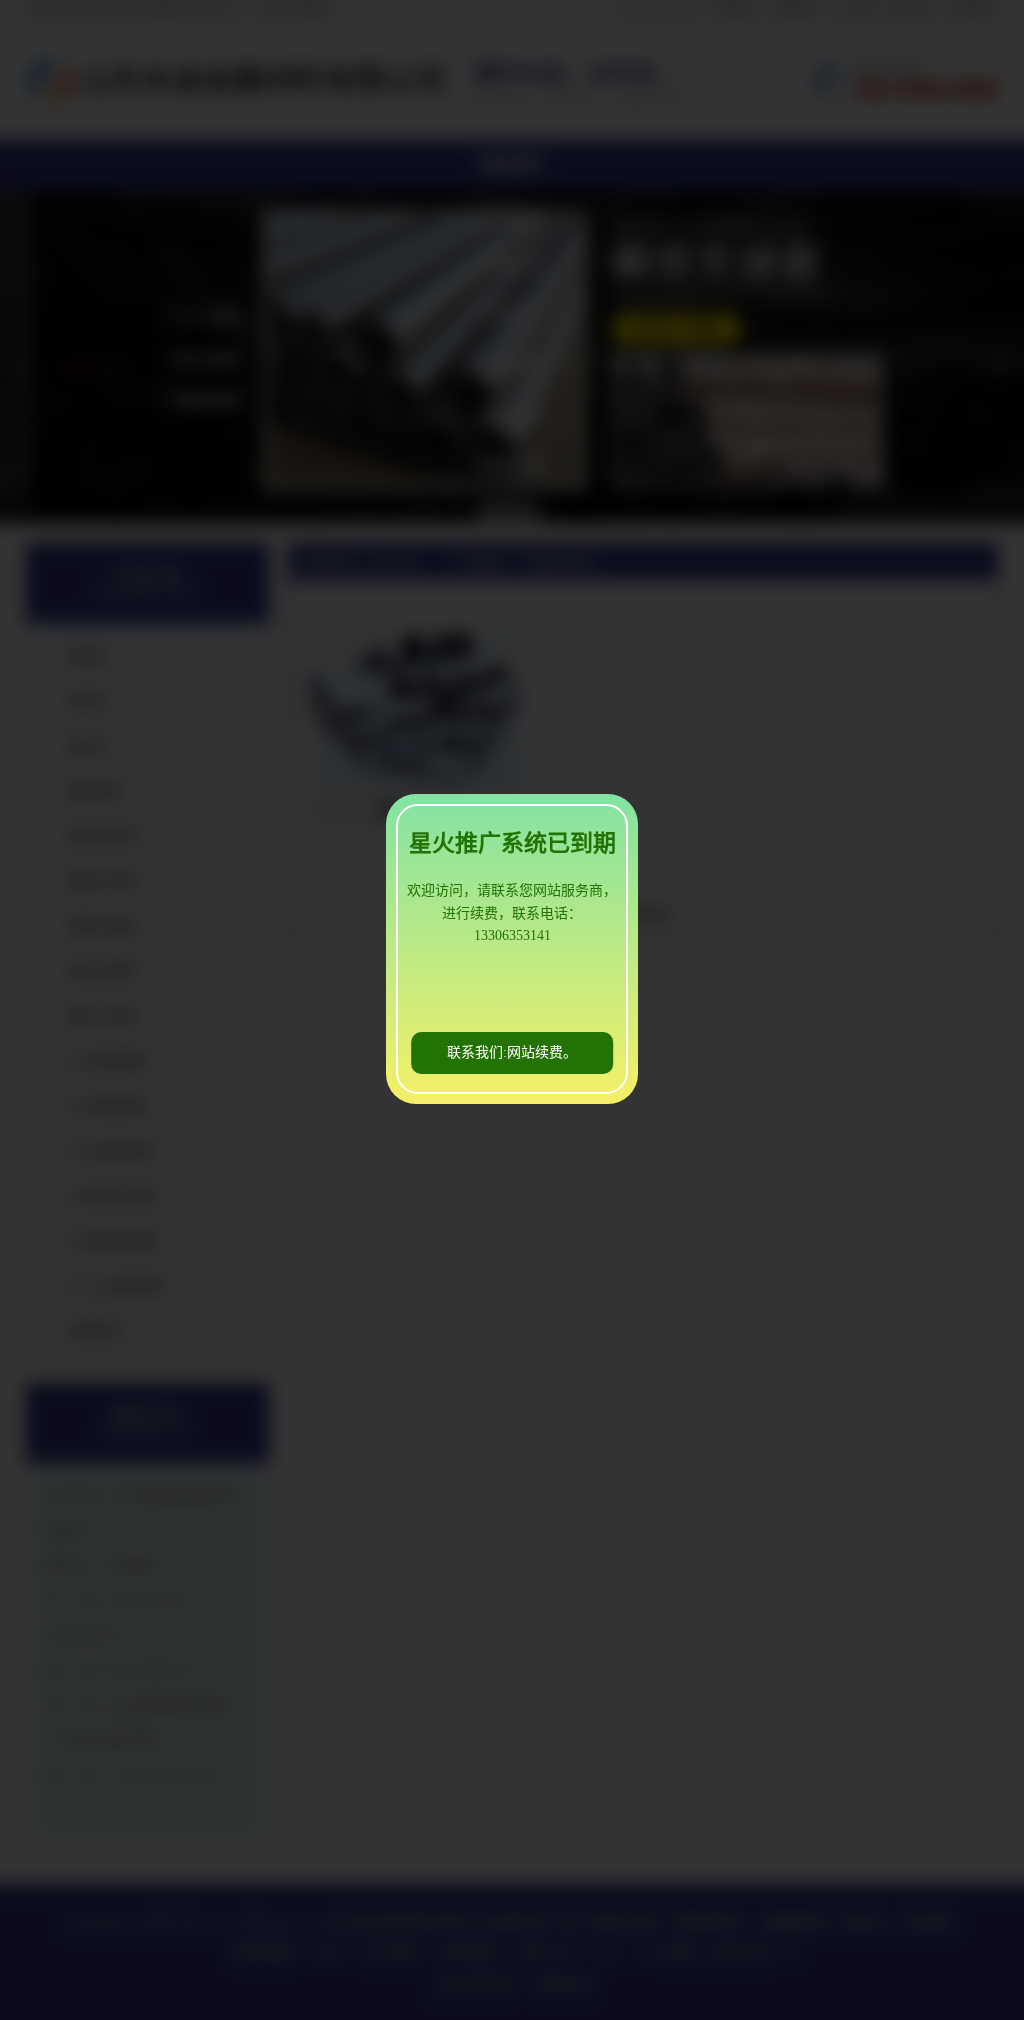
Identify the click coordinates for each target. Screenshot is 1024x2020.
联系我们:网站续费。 (512, 1052)
